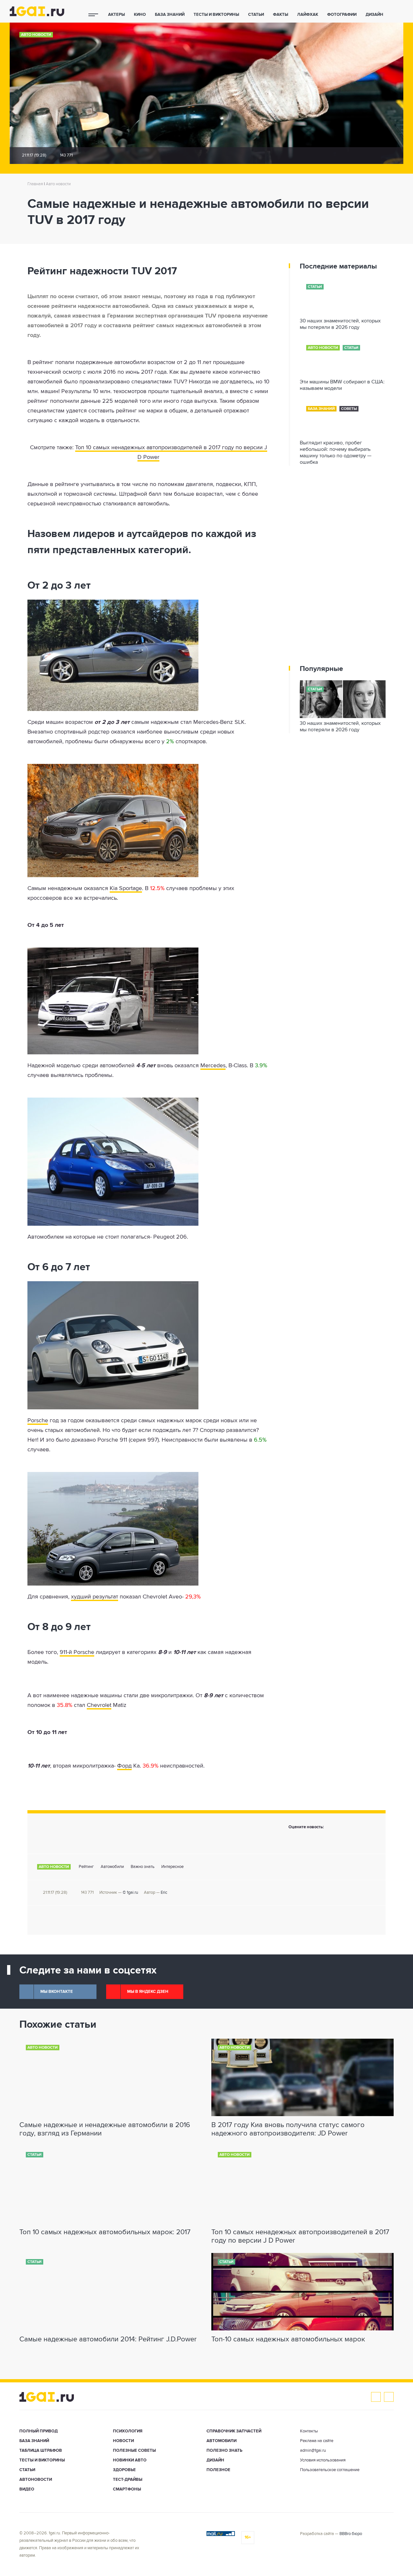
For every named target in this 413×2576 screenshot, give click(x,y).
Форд (124, 1766)
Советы (349, 409)
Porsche (38, 1421)
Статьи (256, 15)
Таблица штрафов (41, 2451)
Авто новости (36, 35)
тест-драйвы (128, 2480)
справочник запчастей (234, 2431)
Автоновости (36, 2480)
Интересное (172, 1867)
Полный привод (39, 2431)
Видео (27, 2489)
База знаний (170, 15)
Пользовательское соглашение (330, 2470)
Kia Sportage (126, 888)
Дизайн (374, 15)
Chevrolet (99, 1705)
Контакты (309, 2431)
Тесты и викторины (216, 15)
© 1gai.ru (130, 1893)
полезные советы (134, 2451)
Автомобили (112, 1867)
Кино (140, 15)
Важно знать (143, 1867)
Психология (128, 2431)
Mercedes (213, 1066)
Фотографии (342, 15)
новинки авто (130, 2460)
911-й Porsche (77, 1652)
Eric (164, 1893)
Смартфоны (127, 2489)
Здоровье (124, 2470)
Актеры (116, 15)
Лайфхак (308, 15)
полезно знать (224, 2451)
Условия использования (323, 2460)
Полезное (218, 2470)
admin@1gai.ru (313, 2451)
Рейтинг (86, 1867)
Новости (123, 2441)
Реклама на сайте (317, 2441)
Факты (281, 15)
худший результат (95, 1597)
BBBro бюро (351, 2534)
